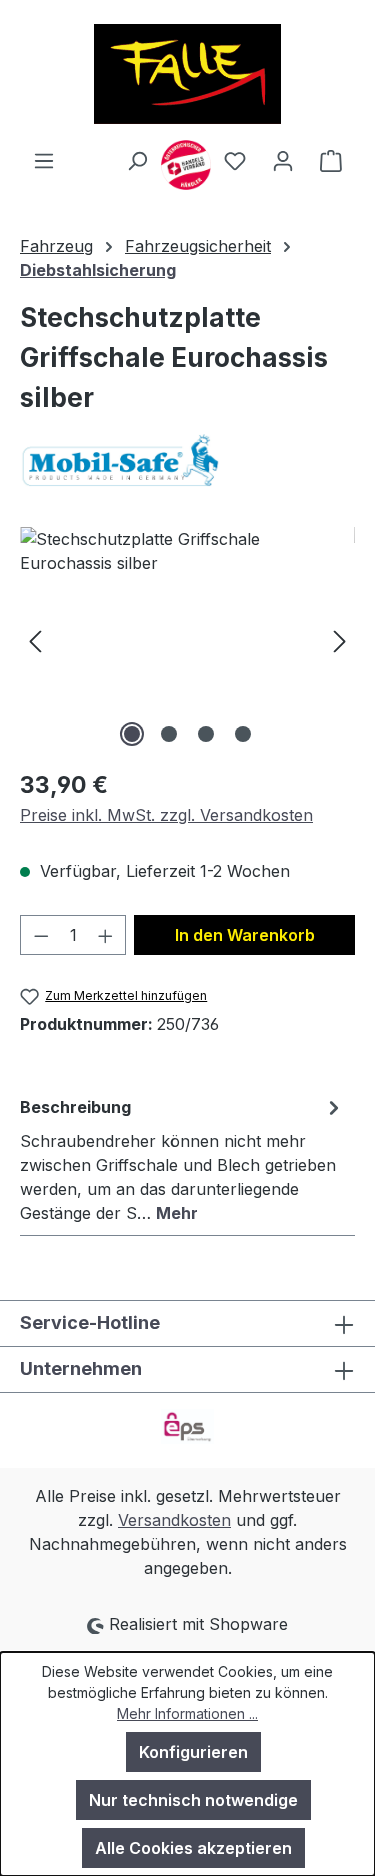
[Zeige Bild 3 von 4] (206, 734)
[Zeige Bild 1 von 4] (132, 734)
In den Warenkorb (245, 935)
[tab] (182, 1159)
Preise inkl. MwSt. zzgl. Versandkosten (166, 815)
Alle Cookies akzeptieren (193, 1848)
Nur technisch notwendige (193, 1800)
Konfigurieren (193, 1752)
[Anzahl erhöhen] (106, 935)
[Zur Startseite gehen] (187, 74)
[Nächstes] (340, 639)
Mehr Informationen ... (187, 1713)
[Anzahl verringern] (41, 935)
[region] (187, 639)
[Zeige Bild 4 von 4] (243, 734)
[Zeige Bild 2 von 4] (169, 734)
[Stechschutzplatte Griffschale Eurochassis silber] (187, 639)
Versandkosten (174, 1520)
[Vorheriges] (35, 639)
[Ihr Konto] (283, 160)
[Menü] (44, 160)
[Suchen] (137, 160)
